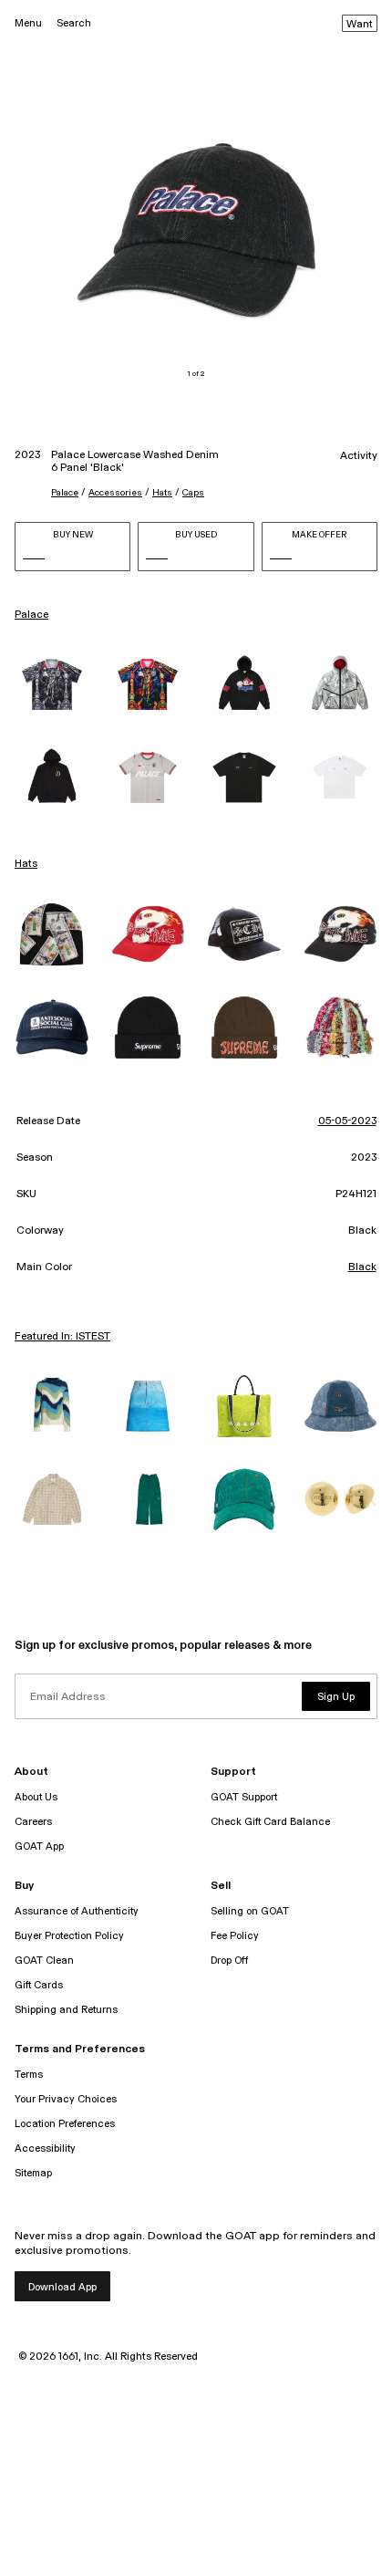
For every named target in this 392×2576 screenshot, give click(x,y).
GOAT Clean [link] (44, 1961)
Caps (193, 493)
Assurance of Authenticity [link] (77, 1911)
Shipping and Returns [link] (66, 2010)
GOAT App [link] (39, 1846)
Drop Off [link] (229, 1961)
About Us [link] (36, 1797)
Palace (65, 493)
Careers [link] (33, 1822)
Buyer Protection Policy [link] (69, 1936)
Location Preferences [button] (65, 2124)
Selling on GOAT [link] (250, 1911)
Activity (359, 456)
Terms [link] (29, 2075)
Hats (162, 493)
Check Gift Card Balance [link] (270, 1822)
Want (360, 25)
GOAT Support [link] (244, 1797)
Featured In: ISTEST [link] (62, 1337)
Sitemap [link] (33, 2173)
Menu (28, 23)
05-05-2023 (347, 1121)
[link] (52, 684)
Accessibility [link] (45, 2148)
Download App (62, 2287)
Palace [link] (31, 615)
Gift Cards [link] (39, 1985)
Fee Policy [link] (235, 1936)
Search (74, 23)
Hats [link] (26, 864)
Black (362, 1267)
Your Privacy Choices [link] (66, 2099)
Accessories (115, 493)
